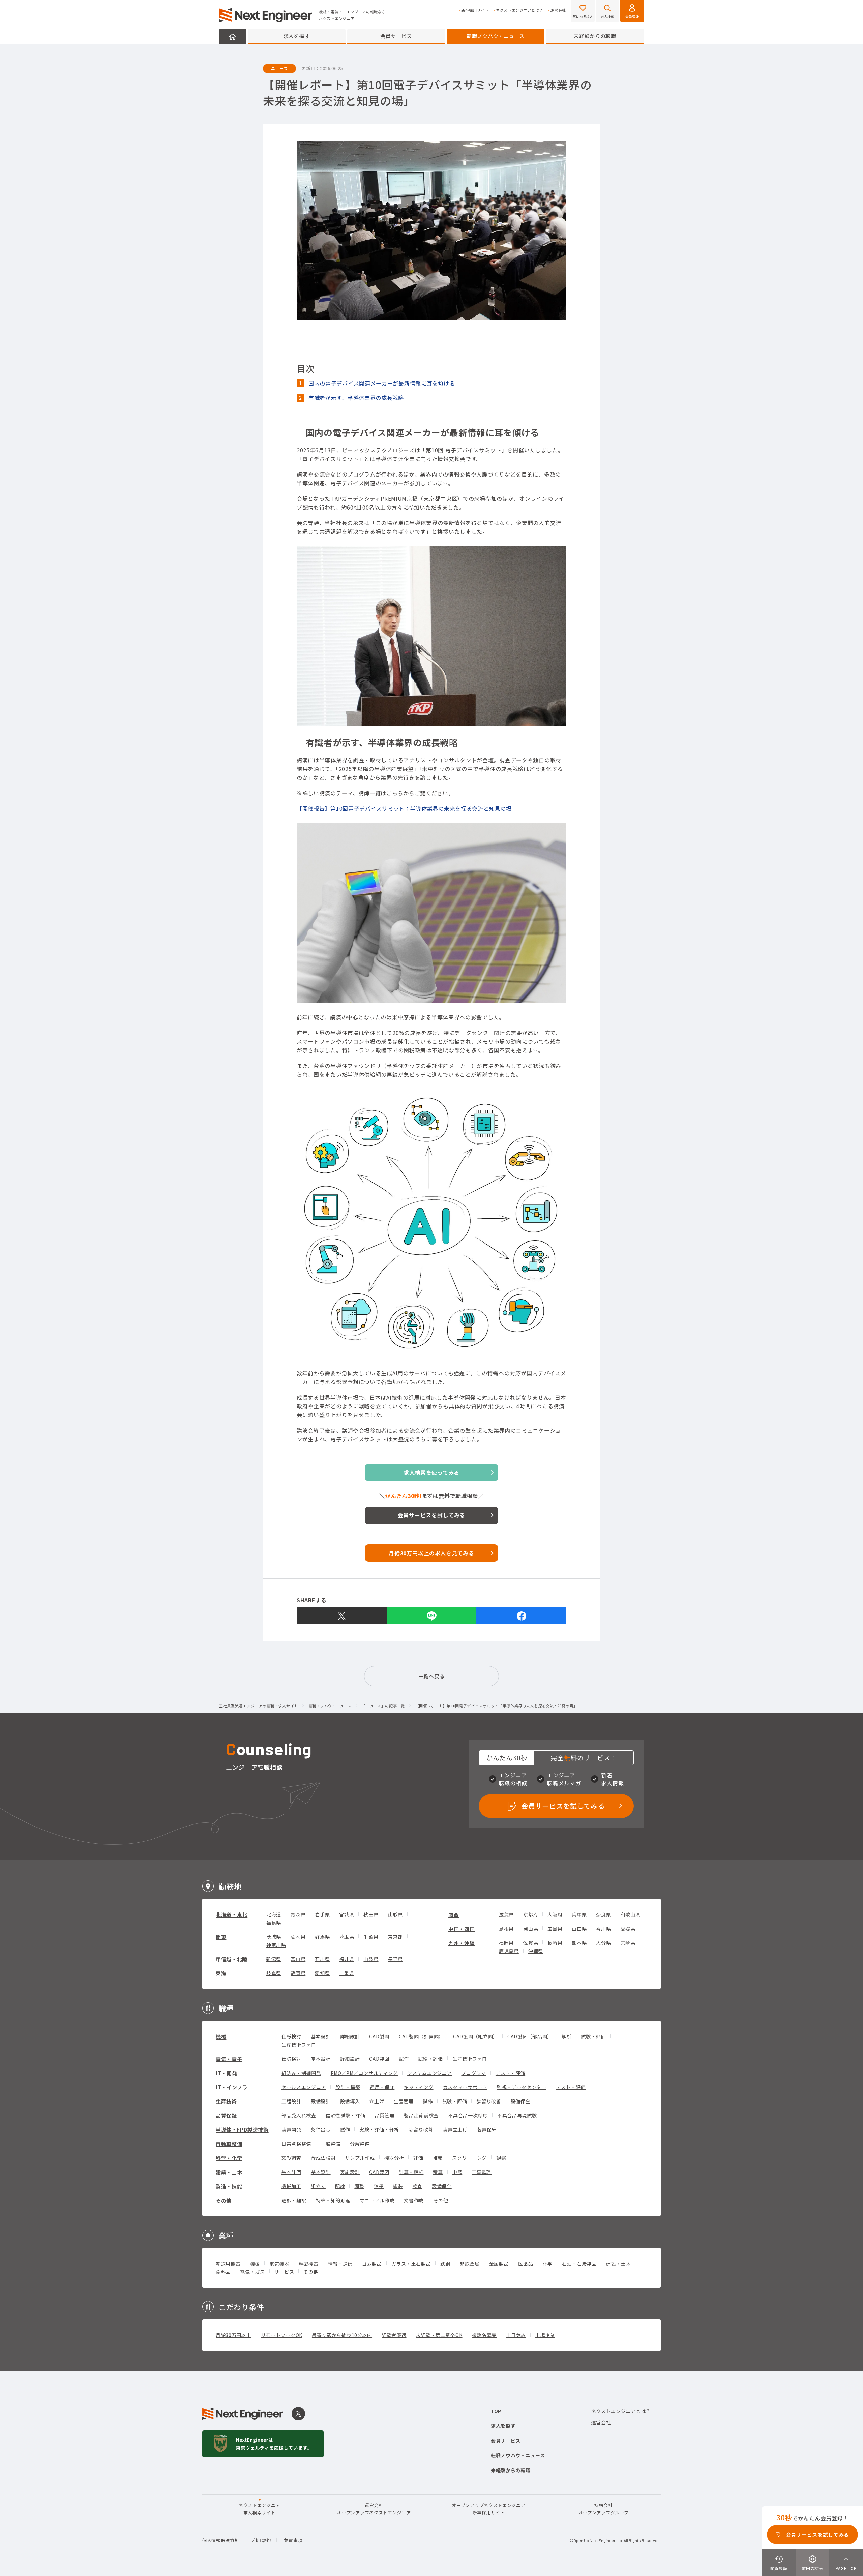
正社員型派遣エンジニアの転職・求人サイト (259, 1706)
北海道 (274, 1914)
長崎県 (555, 1943)
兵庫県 (579, 1914)
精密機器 (309, 2264)
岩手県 (322, 1914)
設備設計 (321, 2101)
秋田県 (371, 1914)
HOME (233, 36)
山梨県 (371, 1959)
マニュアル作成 (377, 2200)
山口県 (579, 1929)
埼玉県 (347, 1937)
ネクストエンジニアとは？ (519, 10)
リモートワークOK (282, 2335)
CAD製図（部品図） (530, 2036)
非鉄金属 (470, 2264)
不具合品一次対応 (468, 2115)
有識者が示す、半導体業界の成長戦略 (356, 398)
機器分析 (394, 2158)
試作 (404, 2059)
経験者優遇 (394, 2335)
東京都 (395, 1937)
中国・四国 (462, 1929)
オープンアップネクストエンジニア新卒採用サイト (488, 2509)
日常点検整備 (296, 2144)
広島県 (555, 1929)
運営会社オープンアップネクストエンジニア (374, 2509)
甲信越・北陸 (232, 1959)
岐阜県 (274, 1973)
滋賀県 (506, 1914)
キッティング (419, 2087)
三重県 (347, 1973)
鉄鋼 (445, 2264)
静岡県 (298, 1973)
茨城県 (274, 1937)
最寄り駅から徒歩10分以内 (342, 2335)
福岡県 (506, 1943)
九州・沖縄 (462, 1943)
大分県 (603, 1943)
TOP (496, 2411)
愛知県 (322, 1973)
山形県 (395, 1914)
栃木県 (298, 1937)
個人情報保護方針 (221, 2540)
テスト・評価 (510, 2073)
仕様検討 (291, 2036)
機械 (221, 2037)
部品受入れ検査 (299, 2115)
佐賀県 (531, 1943)
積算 (438, 2172)
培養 (438, 2158)
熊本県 (579, 1943)
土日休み (516, 2335)
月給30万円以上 (234, 2335)
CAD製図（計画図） (421, 2036)
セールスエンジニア (304, 2087)
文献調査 (291, 2158)
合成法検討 (323, 2158)
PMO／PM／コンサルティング (364, 2073)
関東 (221, 1937)
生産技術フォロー (301, 2045)
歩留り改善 (489, 2101)
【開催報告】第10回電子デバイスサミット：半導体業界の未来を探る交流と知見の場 (404, 808)
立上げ (377, 2101)
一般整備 (331, 2144)
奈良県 (603, 1914)
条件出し (321, 2129)
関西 (454, 1915)
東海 (221, 1973)
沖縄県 (536, 1951)
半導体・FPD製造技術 (242, 2130)
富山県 (298, 1959)
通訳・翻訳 (294, 2200)
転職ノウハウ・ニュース (496, 36)
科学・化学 (229, 2158)
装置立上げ (455, 2129)
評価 (418, 2158)
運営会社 (558, 10)
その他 (224, 2200)
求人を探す (297, 36)
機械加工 (291, 2186)
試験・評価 (593, 2036)
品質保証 (226, 2115)
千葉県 (371, 1937)
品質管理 (385, 2115)
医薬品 (526, 2264)
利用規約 (262, 2540)
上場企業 (545, 2335)
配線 (340, 2186)
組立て (318, 2186)
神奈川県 (276, 1945)
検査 (418, 2186)
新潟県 (274, 1959)
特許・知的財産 (333, 2200)
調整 (359, 2186)
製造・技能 (229, 2186)
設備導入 (350, 2101)
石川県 (322, 1959)
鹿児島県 (509, 1951)
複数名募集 (484, 2335)
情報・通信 (340, 2264)
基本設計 (321, 2036)
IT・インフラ (232, 2087)
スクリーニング (469, 2158)
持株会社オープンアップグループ (604, 2509)
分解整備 (360, 2144)
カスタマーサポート (465, 2087)
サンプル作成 (360, 2158)
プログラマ (474, 2073)
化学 (548, 2264)
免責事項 (293, 2540)
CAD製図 (379, 2036)
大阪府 (555, 1914)
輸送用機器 (228, 2264)
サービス (284, 2272)
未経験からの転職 (595, 36)
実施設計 (350, 2172)
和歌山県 (631, 1914)
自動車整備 (229, 2144)
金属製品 (499, 2264)
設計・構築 (348, 2087)
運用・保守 (382, 2087)
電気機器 (279, 2264)
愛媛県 (628, 1929)
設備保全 (521, 2101)
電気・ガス (252, 2272)
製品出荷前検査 (421, 2115)
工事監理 (482, 2172)
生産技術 (226, 2101)
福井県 (347, 1959)
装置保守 (487, 2129)
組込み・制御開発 (301, 2073)
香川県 (603, 1929)
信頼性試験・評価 (346, 2115)
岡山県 (531, 1929)
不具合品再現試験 (517, 2115)
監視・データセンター (522, 2087)
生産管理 (404, 2101)
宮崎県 (628, 1943)
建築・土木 (229, 2172)
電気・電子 (229, 2059)
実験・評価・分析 (379, 2129)
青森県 (298, 1914)
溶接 (379, 2186)
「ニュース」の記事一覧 (383, 1706)
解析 (567, 2036)
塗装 (398, 2186)
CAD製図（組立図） (475, 2036)
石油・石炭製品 (579, 2264)
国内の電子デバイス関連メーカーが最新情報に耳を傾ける (382, 383)
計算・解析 (411, 2172)
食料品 (223, 2272)
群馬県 (322, 1937)
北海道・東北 (232, 1915)
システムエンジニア (429, 2073)
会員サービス (396, 36)
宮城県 (347, 1914)
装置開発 (291, 2129)
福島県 (274, 1923)
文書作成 (414, 2200)
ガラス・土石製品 (411, 2264)
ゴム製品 (372, 2264)
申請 (457, 2172)
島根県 (506, 1929)
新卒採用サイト (475, 10)
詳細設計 (350, 2036)
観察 (501, 2158)
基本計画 (291, 2172)
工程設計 (291, 2101)
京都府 (531, 1914)
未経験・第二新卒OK (439, 2335)
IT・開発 (227, 2073)
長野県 (395, 1959)
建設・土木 (619, 2264)
